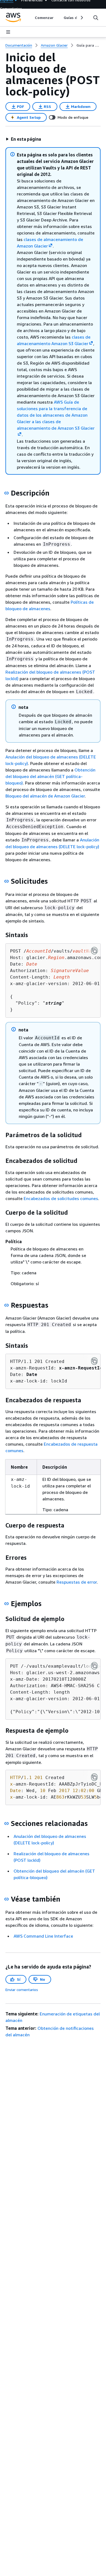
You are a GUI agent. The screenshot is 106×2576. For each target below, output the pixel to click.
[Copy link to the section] (7, 493)
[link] (88, 45)
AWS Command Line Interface (43, 1936)
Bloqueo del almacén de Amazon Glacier (45, 796)
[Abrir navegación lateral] (8, 32)
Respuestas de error (77, 1582)
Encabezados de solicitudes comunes (61, 1198)
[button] (23, 139)
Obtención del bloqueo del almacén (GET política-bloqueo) (50, 776)
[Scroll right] (81, 18)
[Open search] (96, 18)
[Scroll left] (31, 18)
